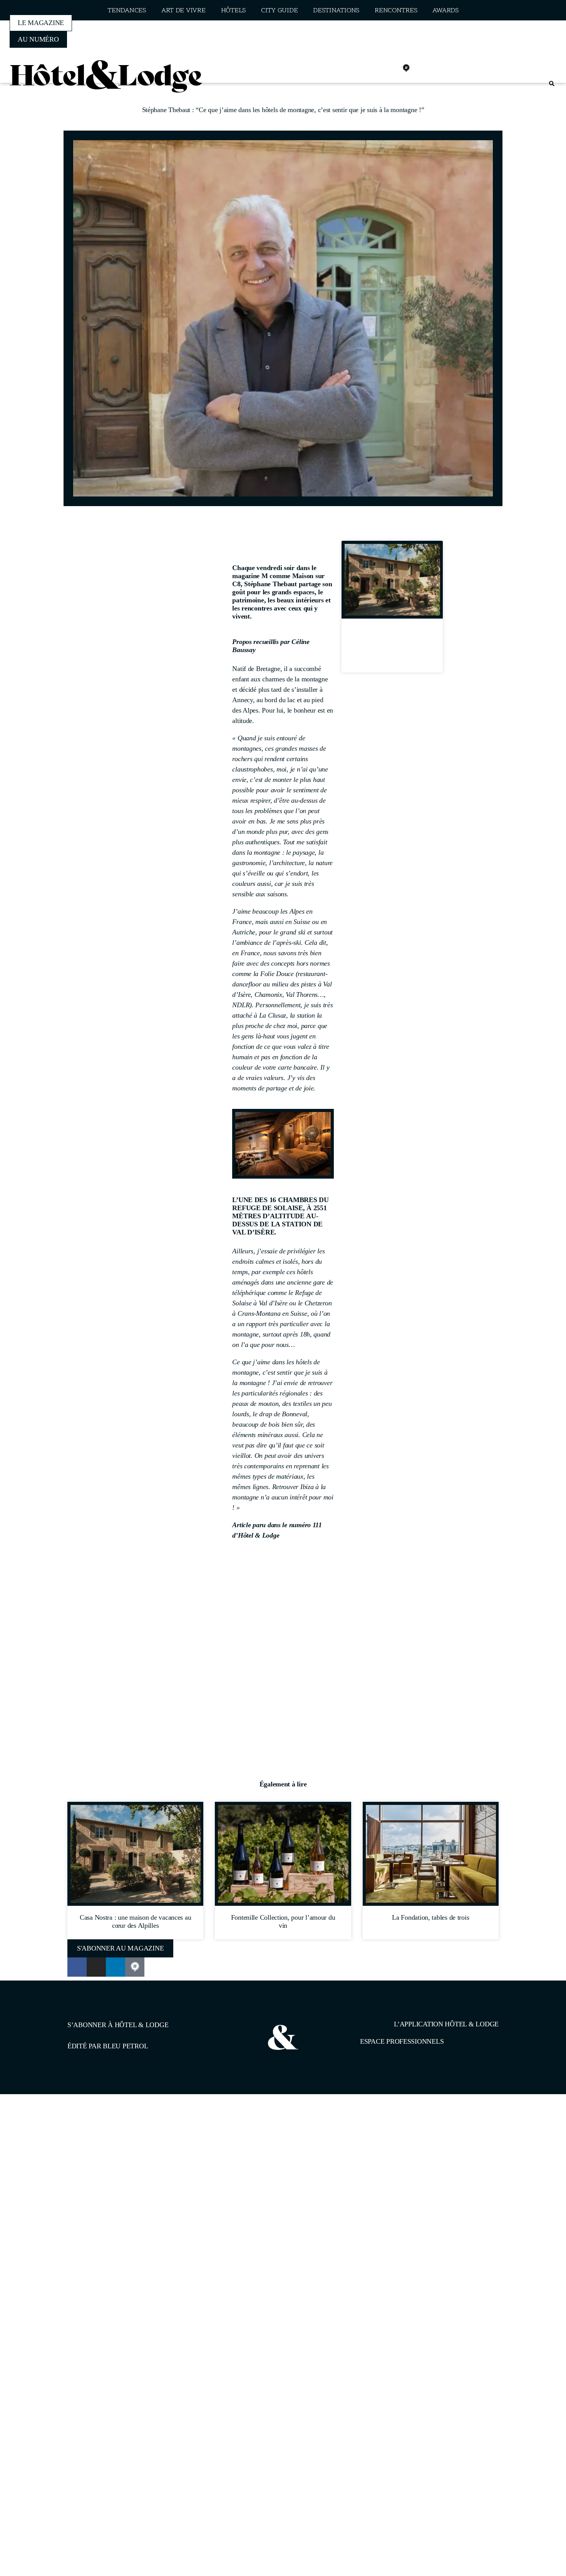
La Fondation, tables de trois (430, 1917)
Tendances (127, 11)
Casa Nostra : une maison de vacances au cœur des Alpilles (392, 648)
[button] (552, 84)
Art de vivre (183, 11)
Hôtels (233, 11)
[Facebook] (355, 68)
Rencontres (396, 11)
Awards (445, 11)
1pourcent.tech (117, 2134)
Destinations (336, 11)
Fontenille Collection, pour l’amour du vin (283, 1921)
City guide (279, 11)
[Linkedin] (389, 68)
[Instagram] (372, 68)
